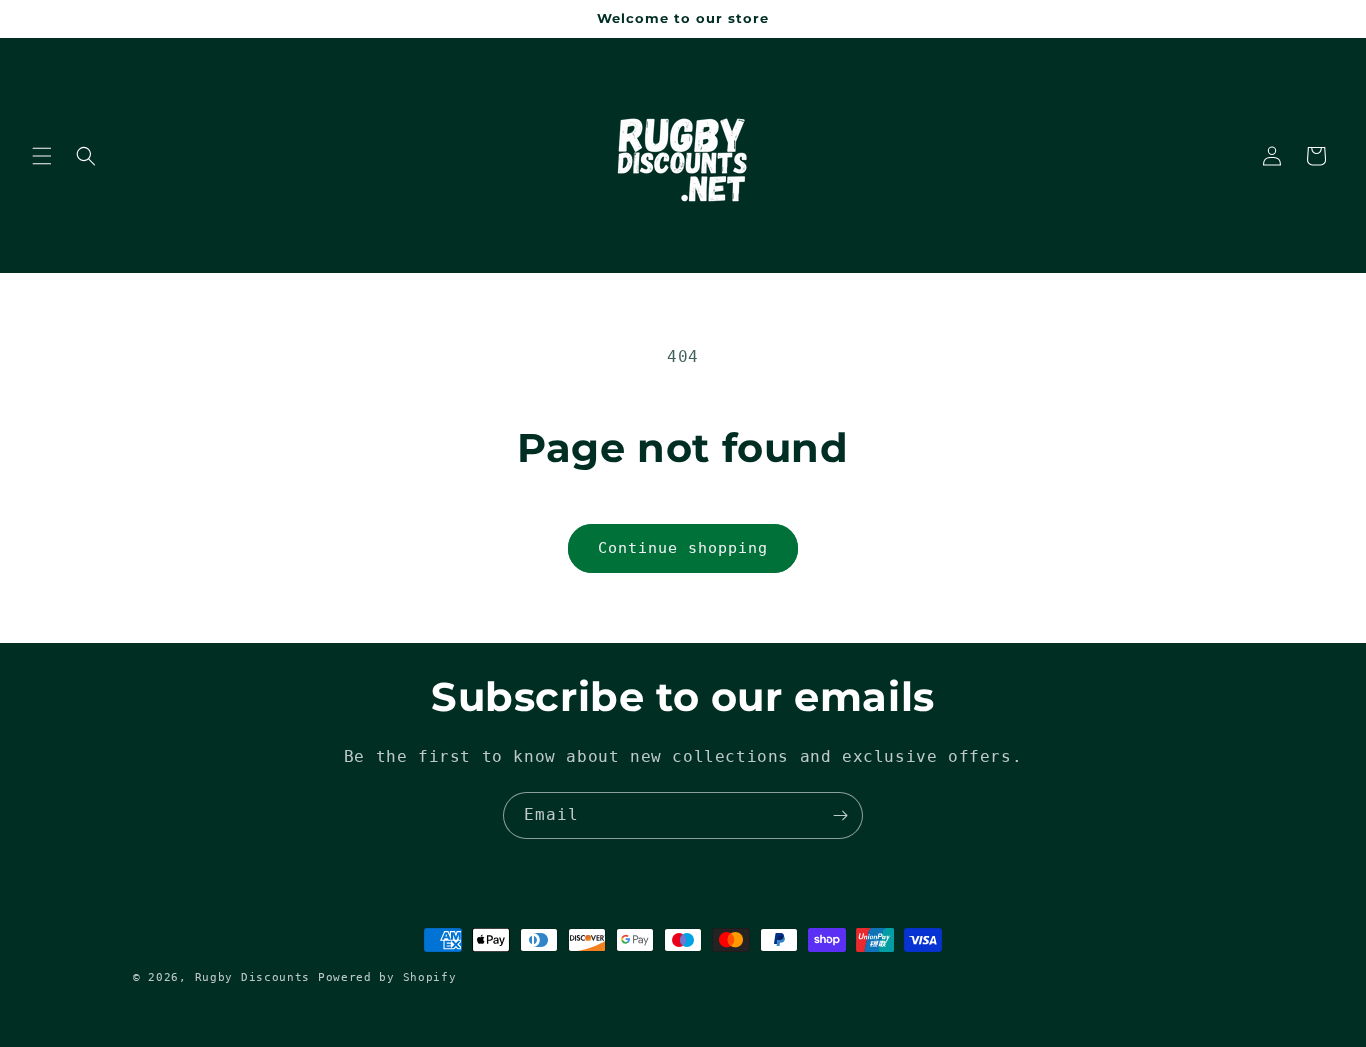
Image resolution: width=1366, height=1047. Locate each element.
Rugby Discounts (256, 977)
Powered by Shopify (387, 977)
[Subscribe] (840, 815)
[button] (42, 156)
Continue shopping (683, 548)
